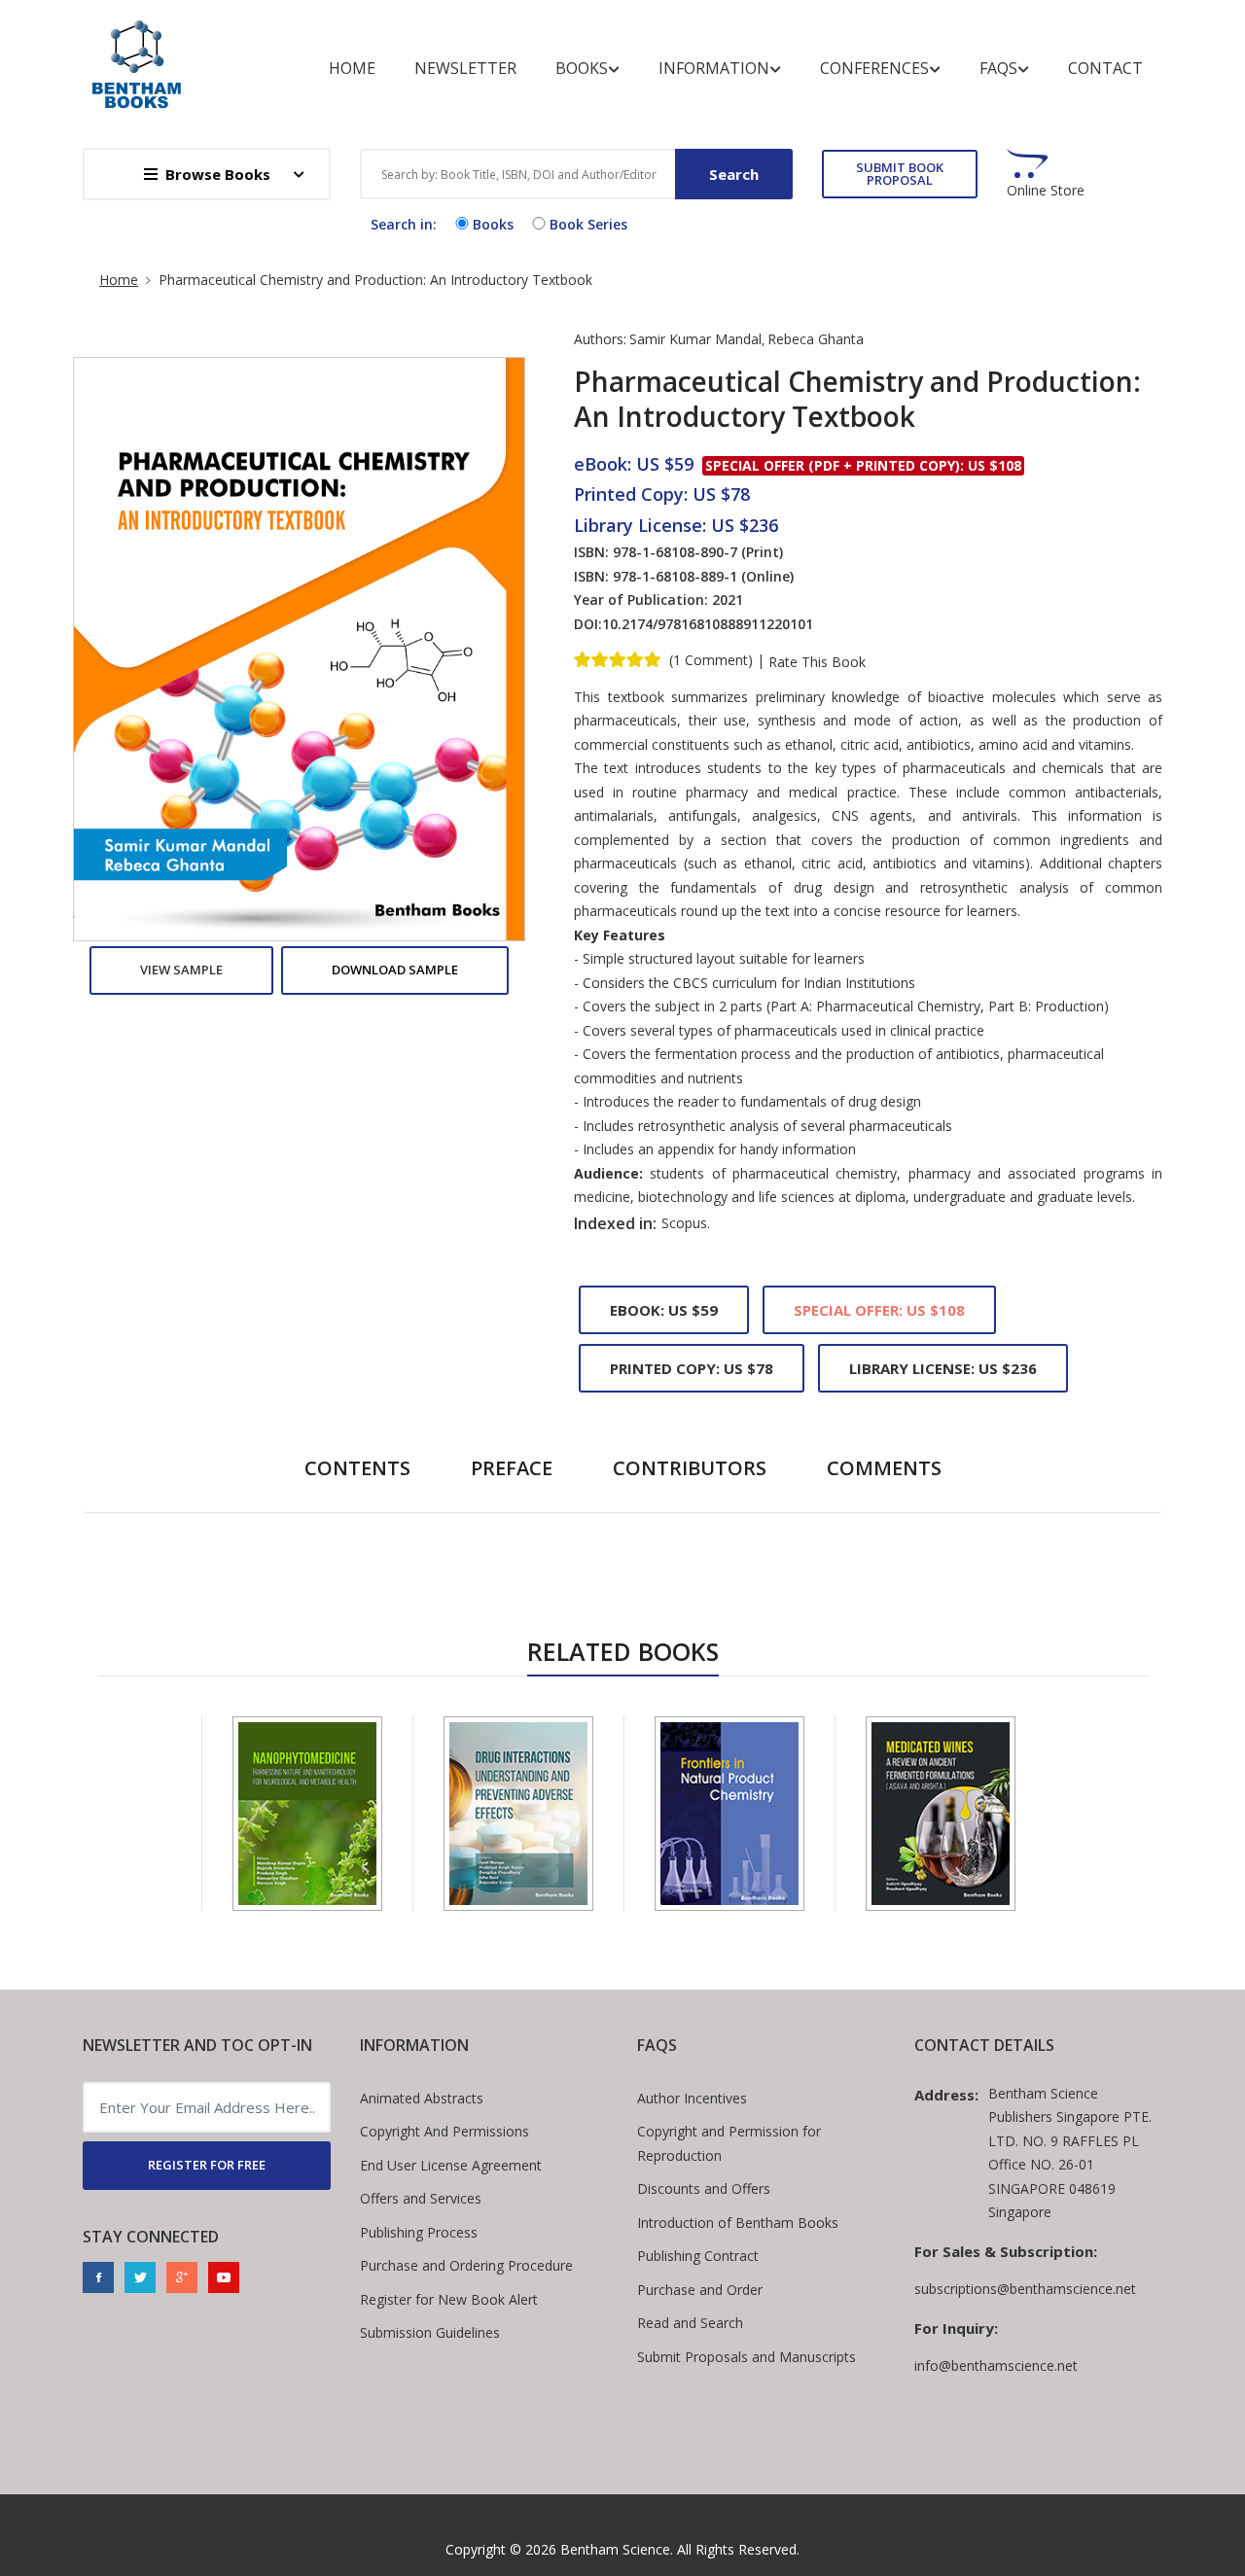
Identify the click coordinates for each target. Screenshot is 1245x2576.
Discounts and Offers (704, 2188)
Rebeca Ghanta (816, 339)
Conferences (874, 68)
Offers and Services (421, 2198)
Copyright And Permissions (445, 2131)
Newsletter (465, 68)
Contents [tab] (357, 1468)
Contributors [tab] (690, 1468)
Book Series (588, 224)
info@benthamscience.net (996, 2365)
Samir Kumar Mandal (695, 339)
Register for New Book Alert (449, 2299)
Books (582, 68)
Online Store (1046, 191)
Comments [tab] (884, 1468)
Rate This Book (817, 662)
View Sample (181, 970)
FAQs (998, 68)
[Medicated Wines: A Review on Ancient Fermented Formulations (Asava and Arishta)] (941, 1814)
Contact (1105, 68)
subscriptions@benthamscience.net (1025, 2289)
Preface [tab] (512, 1468)
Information (714, 68)
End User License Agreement (451, 2165)
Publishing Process (419, 2232)
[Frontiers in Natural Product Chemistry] (729, 1814)
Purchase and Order (700, 2290)
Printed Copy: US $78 (692, 1368)
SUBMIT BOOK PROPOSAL (900, 174)
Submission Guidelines (430, 2332)
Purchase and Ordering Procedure (466, 2265)
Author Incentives (692, 2098)
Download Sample (395, 970)
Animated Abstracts (422, 2098)
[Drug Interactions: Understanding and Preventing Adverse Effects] (518, 1814)
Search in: (404, 224)
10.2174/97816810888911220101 (708, 624)
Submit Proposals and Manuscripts (747, 2357)
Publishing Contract (698, 2256)
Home (352, 68)
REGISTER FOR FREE (207, 2165)
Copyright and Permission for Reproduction (729, 2143)
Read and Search (690, 2323)
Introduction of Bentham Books (738, 2223)
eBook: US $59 (664, 1310)
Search (734, 174)
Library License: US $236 (943, 1368)
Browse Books (218, 174)
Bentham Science (615, 2549)
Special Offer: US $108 (879, 1310)
